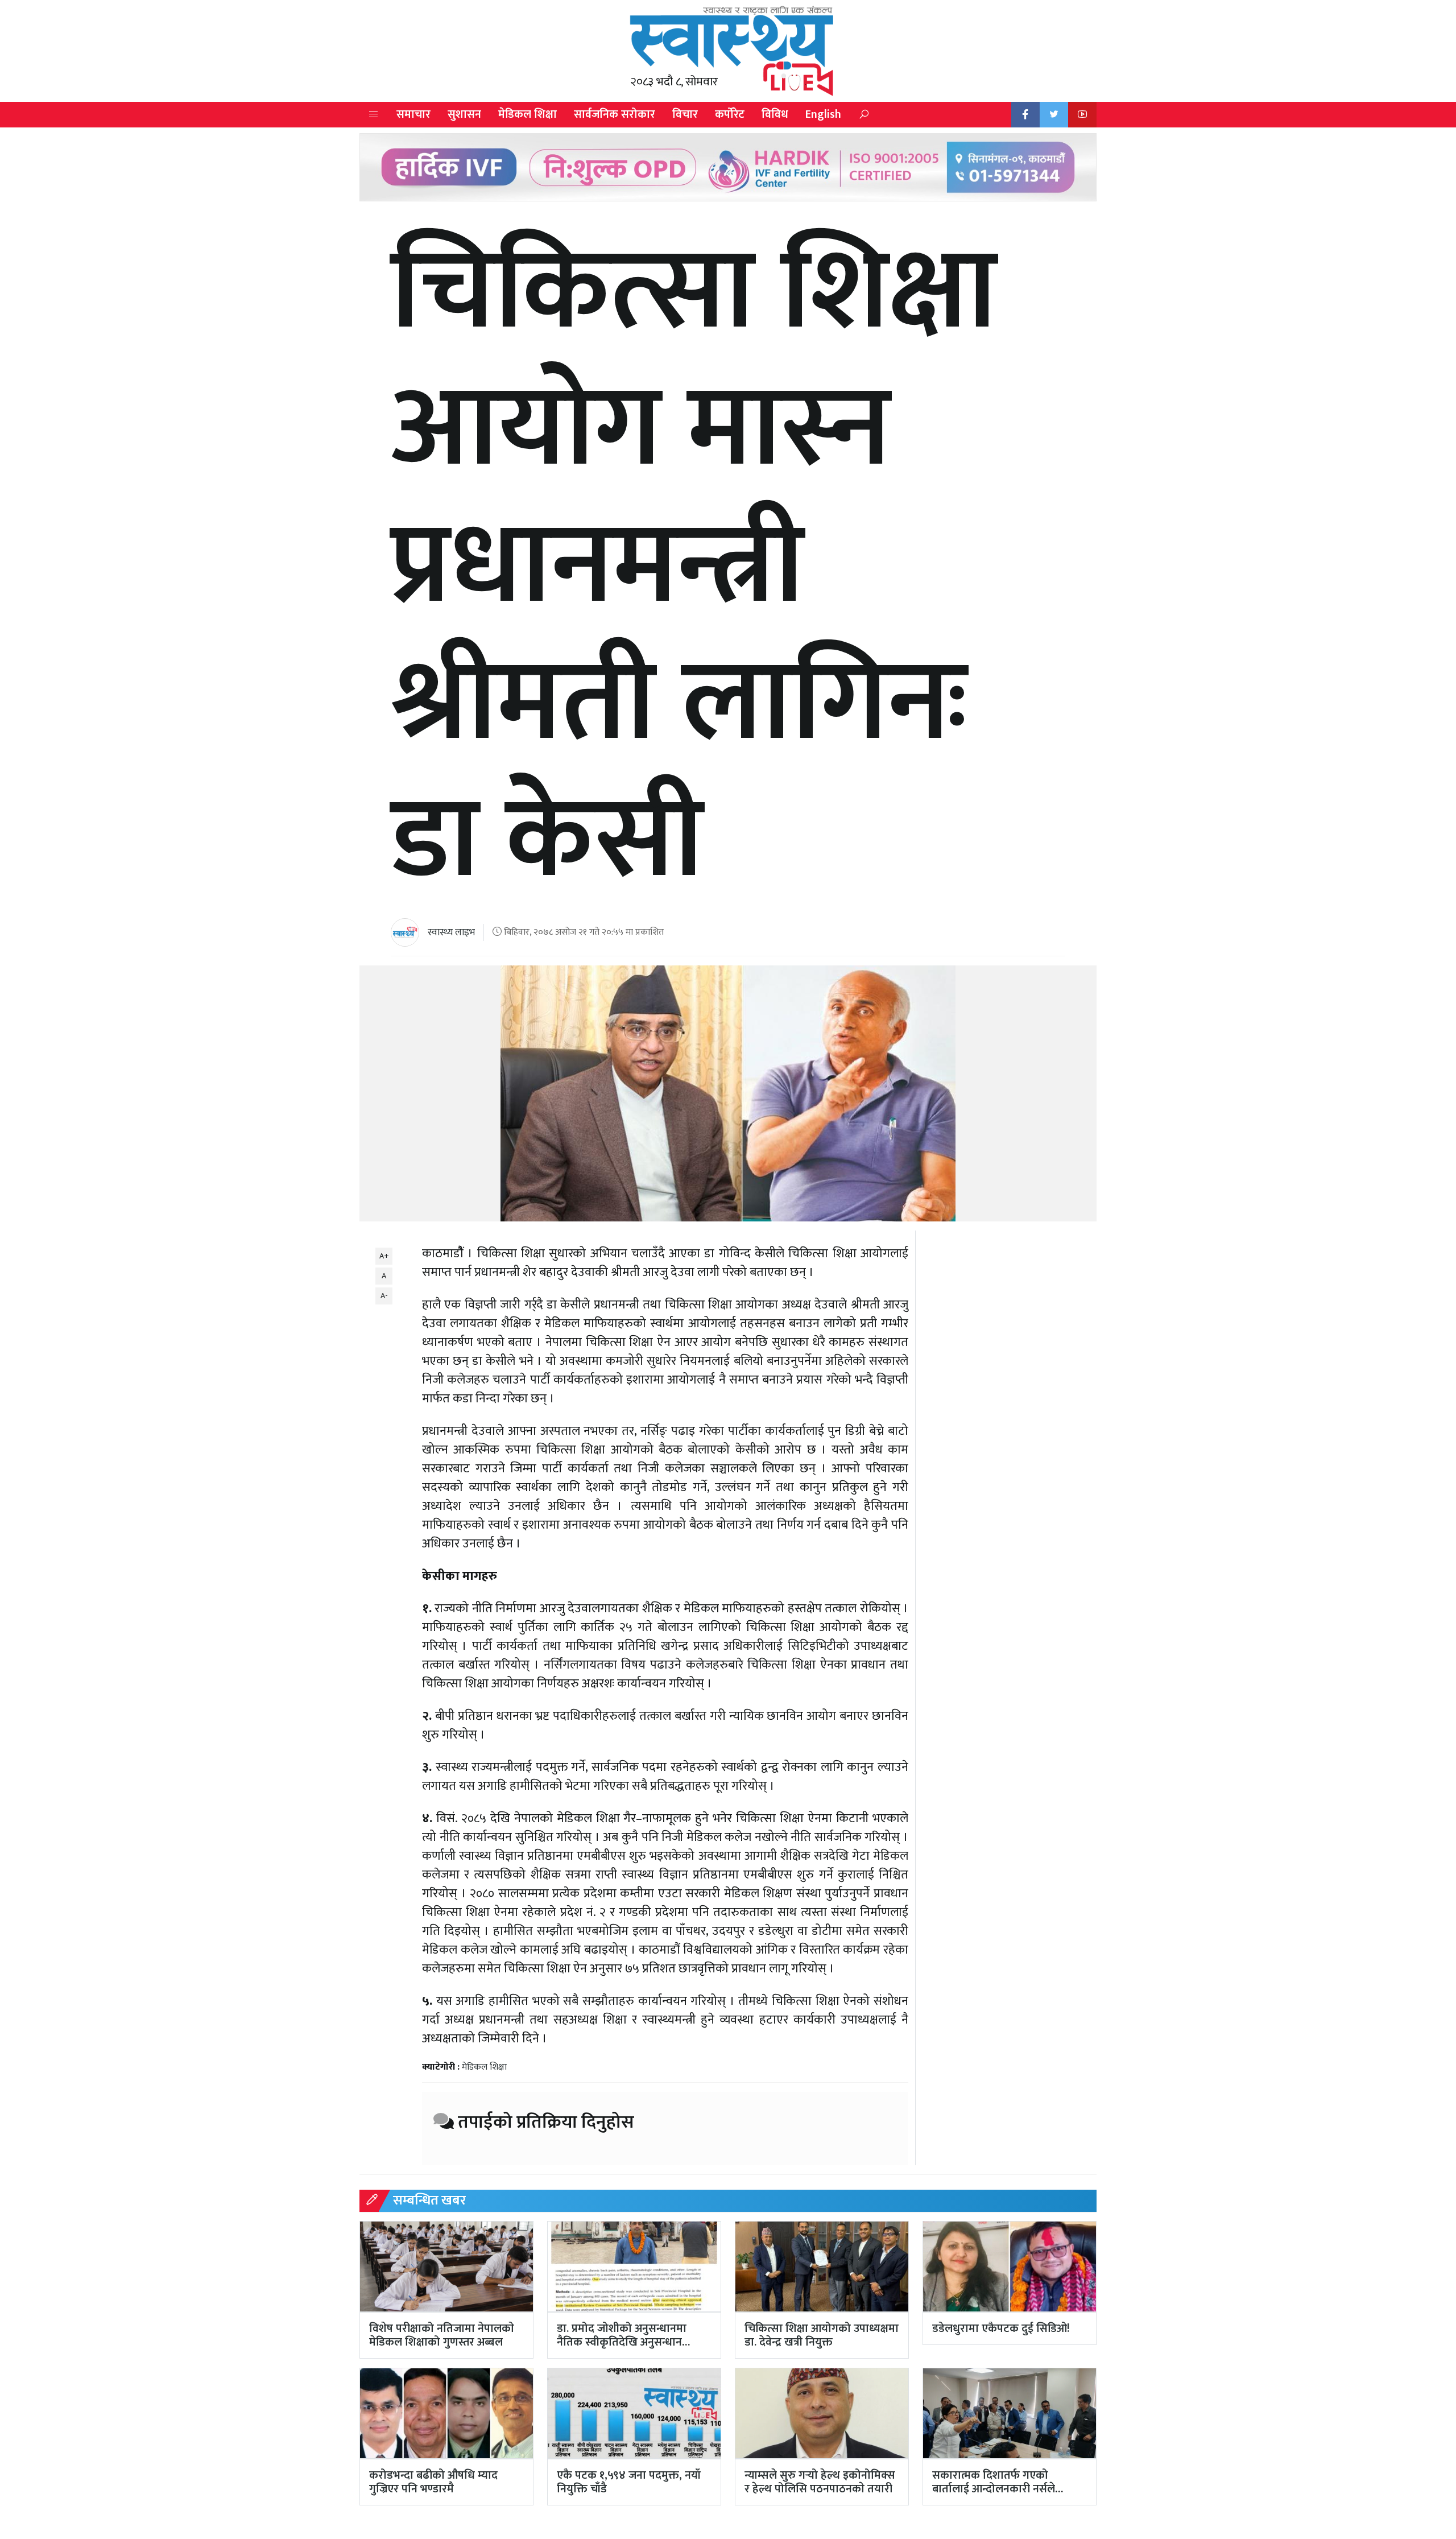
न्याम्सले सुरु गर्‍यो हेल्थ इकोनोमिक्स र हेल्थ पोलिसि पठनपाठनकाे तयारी (820, 2482)
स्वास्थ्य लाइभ (451, 932)
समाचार (413, 114)
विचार (685, 114)
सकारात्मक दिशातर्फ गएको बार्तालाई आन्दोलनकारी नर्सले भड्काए (994, 2489)
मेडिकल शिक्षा (528, 114)
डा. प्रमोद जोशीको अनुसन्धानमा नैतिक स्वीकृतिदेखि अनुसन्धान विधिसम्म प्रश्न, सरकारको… (622, 2342)
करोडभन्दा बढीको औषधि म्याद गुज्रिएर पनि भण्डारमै (433, 2482)
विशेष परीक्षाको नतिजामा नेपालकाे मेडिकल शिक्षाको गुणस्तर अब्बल (442, 2335)
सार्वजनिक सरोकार (615, 114)
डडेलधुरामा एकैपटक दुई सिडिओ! (1001, 2329)
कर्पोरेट (730, 114)
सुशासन (464, 114)
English (823, 114)
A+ (384, 1256)
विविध (775, 114)
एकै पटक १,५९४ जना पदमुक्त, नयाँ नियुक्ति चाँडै (629, 2482)
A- (384, 1296)
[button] (374, 115)
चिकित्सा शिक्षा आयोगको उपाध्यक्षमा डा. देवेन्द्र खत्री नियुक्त (822, 2335)
